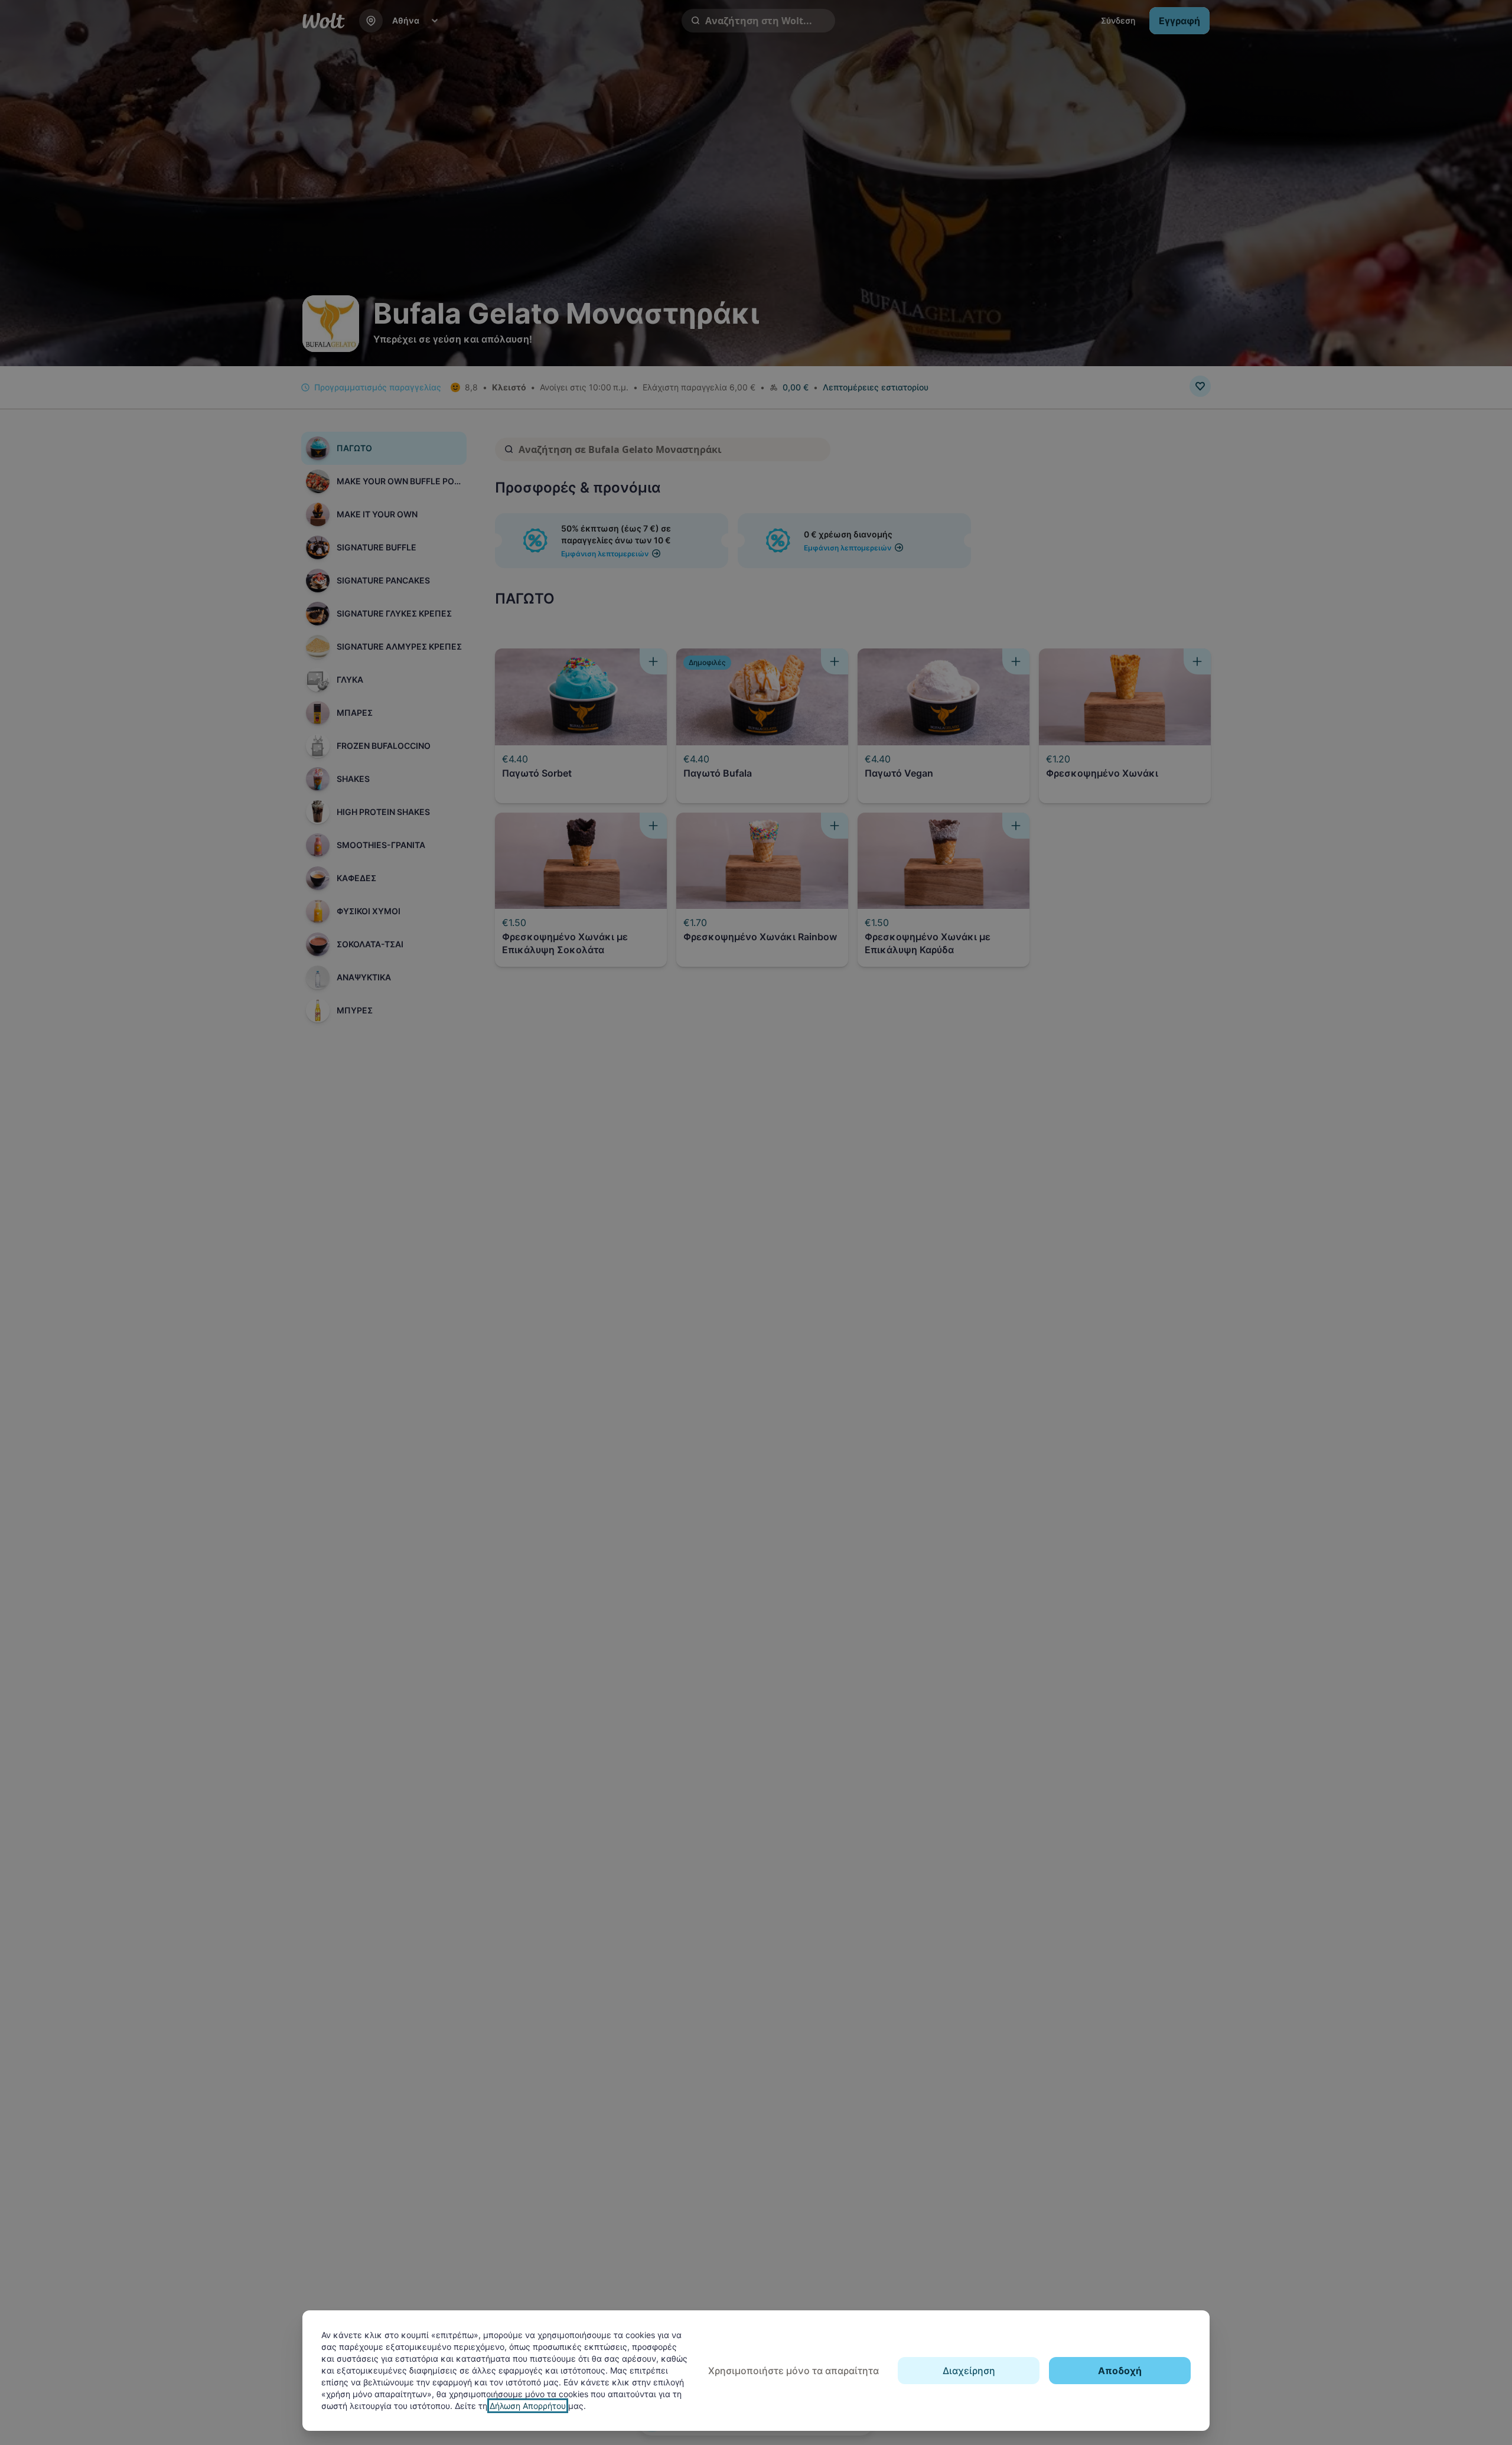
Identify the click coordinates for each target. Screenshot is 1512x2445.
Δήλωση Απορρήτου (528, 2406)
